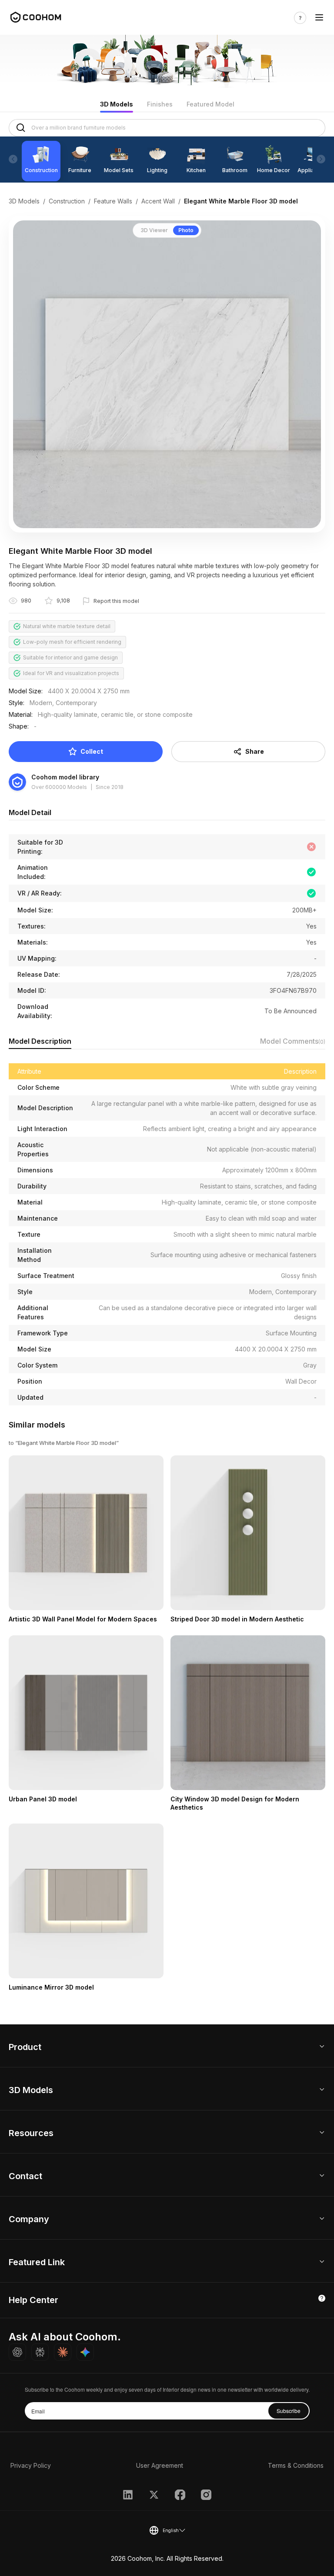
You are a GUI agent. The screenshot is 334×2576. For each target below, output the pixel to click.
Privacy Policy (31, 2465)
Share (255, 751)
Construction (67, 201)
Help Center (33, 2300)
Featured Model (210, 104)
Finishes (160, 104)
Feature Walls (113, 201)
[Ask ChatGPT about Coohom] (17, 2352)
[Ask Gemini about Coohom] (85, 2352)
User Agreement (160, 2465)
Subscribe (289, 2411)
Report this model (116, 601)
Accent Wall (158, 201)
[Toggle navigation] (319, 18)
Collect (92, 751)
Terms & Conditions (296, 2465)
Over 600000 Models (59, 787)
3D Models (117, 104)
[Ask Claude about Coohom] (63, 2352)
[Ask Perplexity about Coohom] (40, 2352)
